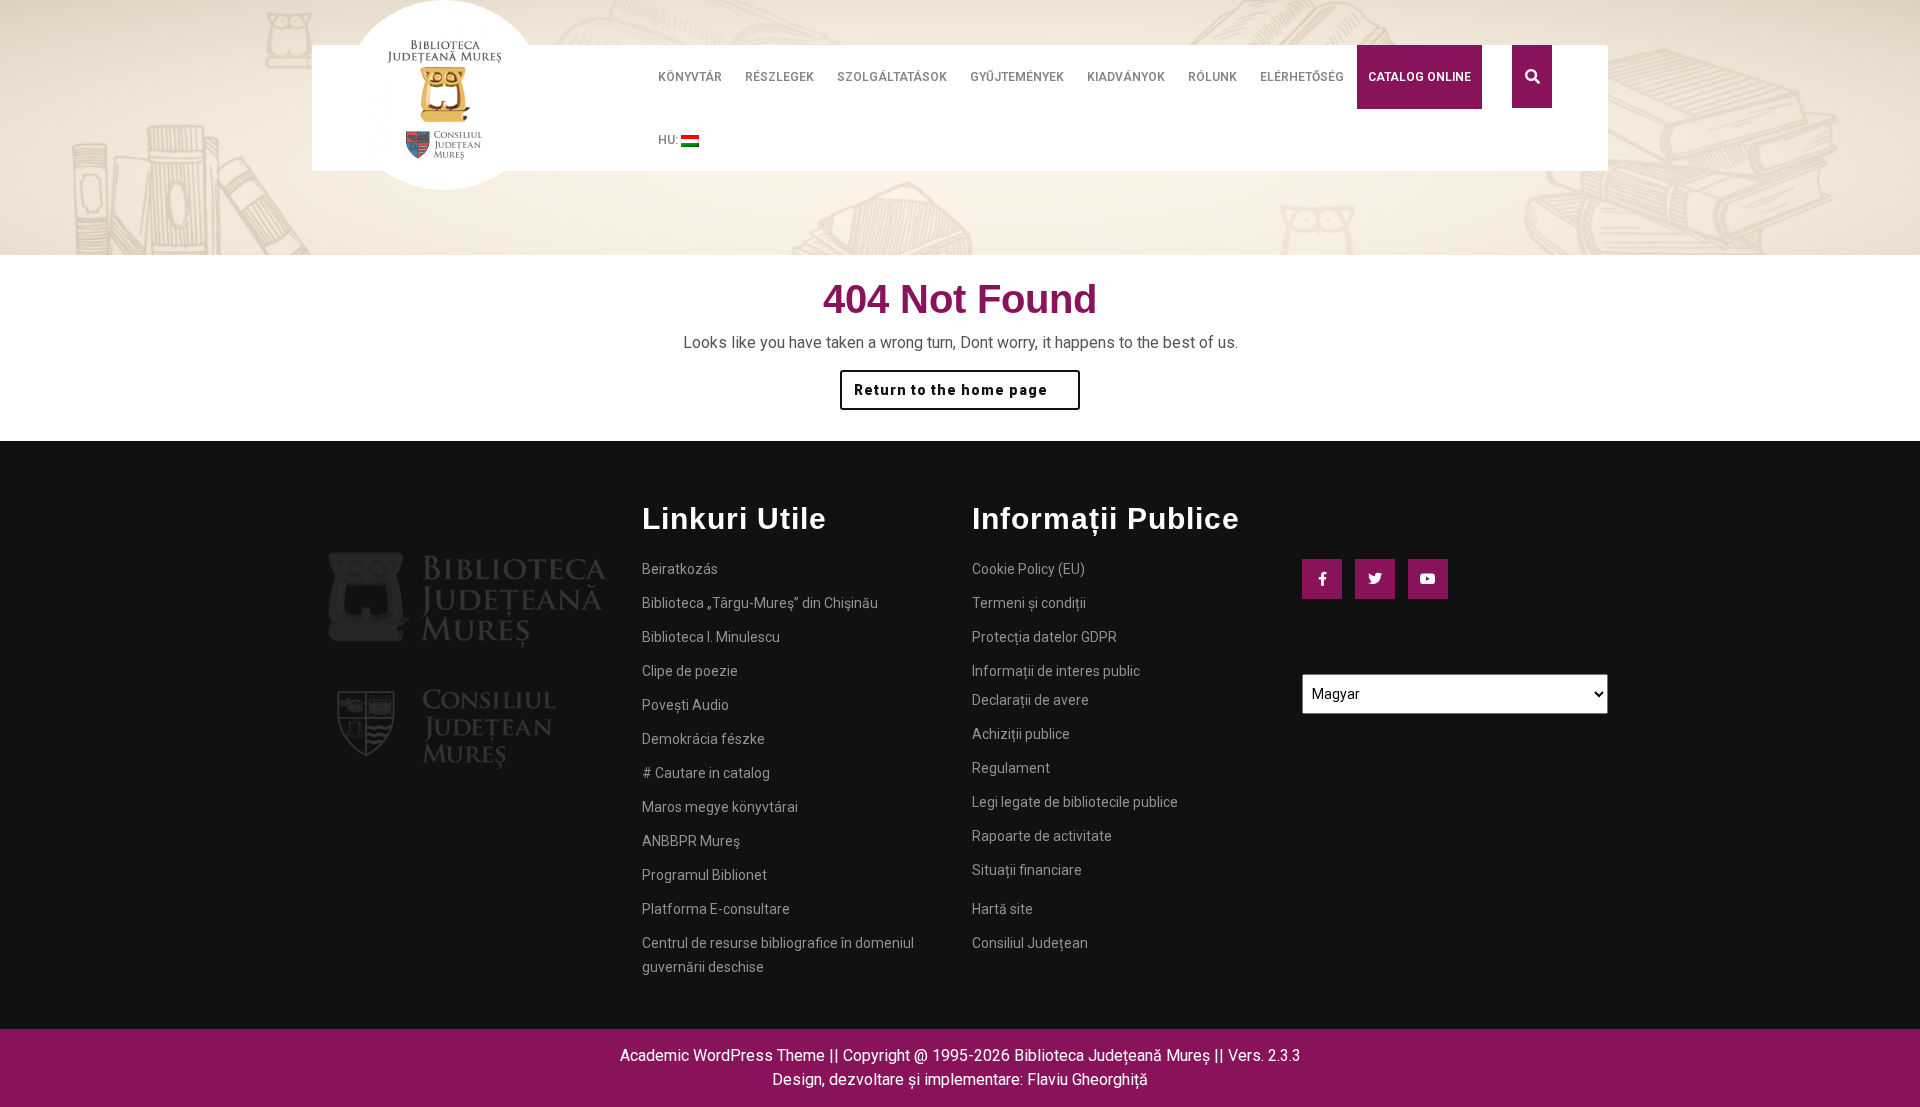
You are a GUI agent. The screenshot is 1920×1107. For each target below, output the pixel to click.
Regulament (1011, 768)
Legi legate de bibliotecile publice (1075, 802)
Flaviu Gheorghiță (1087, 1079)
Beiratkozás (680, 569)
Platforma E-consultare (716, 909)
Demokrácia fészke (703, 739)
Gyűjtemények (1017, 77)
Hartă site (1002, 909)
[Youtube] (1433, 579)
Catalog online (1419, 77)
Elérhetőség (1302, 77)
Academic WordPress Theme (722, 1055)
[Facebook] (1327, 579)
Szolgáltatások (892, 77)
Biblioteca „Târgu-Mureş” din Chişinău (760, 603)
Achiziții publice (1021, 734)
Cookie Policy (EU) (1028, 569)
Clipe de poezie (690, 671)
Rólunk (1212, 77)
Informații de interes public (1056, 671)
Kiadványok (1126, 77)
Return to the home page (967, 384)
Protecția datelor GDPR (1044, 637)
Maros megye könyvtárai (720, 807)
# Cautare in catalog (706, 773)
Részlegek (779, 77)
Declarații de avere (1030, 700)
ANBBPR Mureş (691, 841)
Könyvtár (690, 77)
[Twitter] (1380, 579)
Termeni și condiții (1029, 603)
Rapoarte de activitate (1042, 836)
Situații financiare (1027, 870)
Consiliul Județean (1030, 943)
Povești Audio (685, 705)
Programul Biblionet (704, 875)
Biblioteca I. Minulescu (711, 637)
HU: (669, 140)
